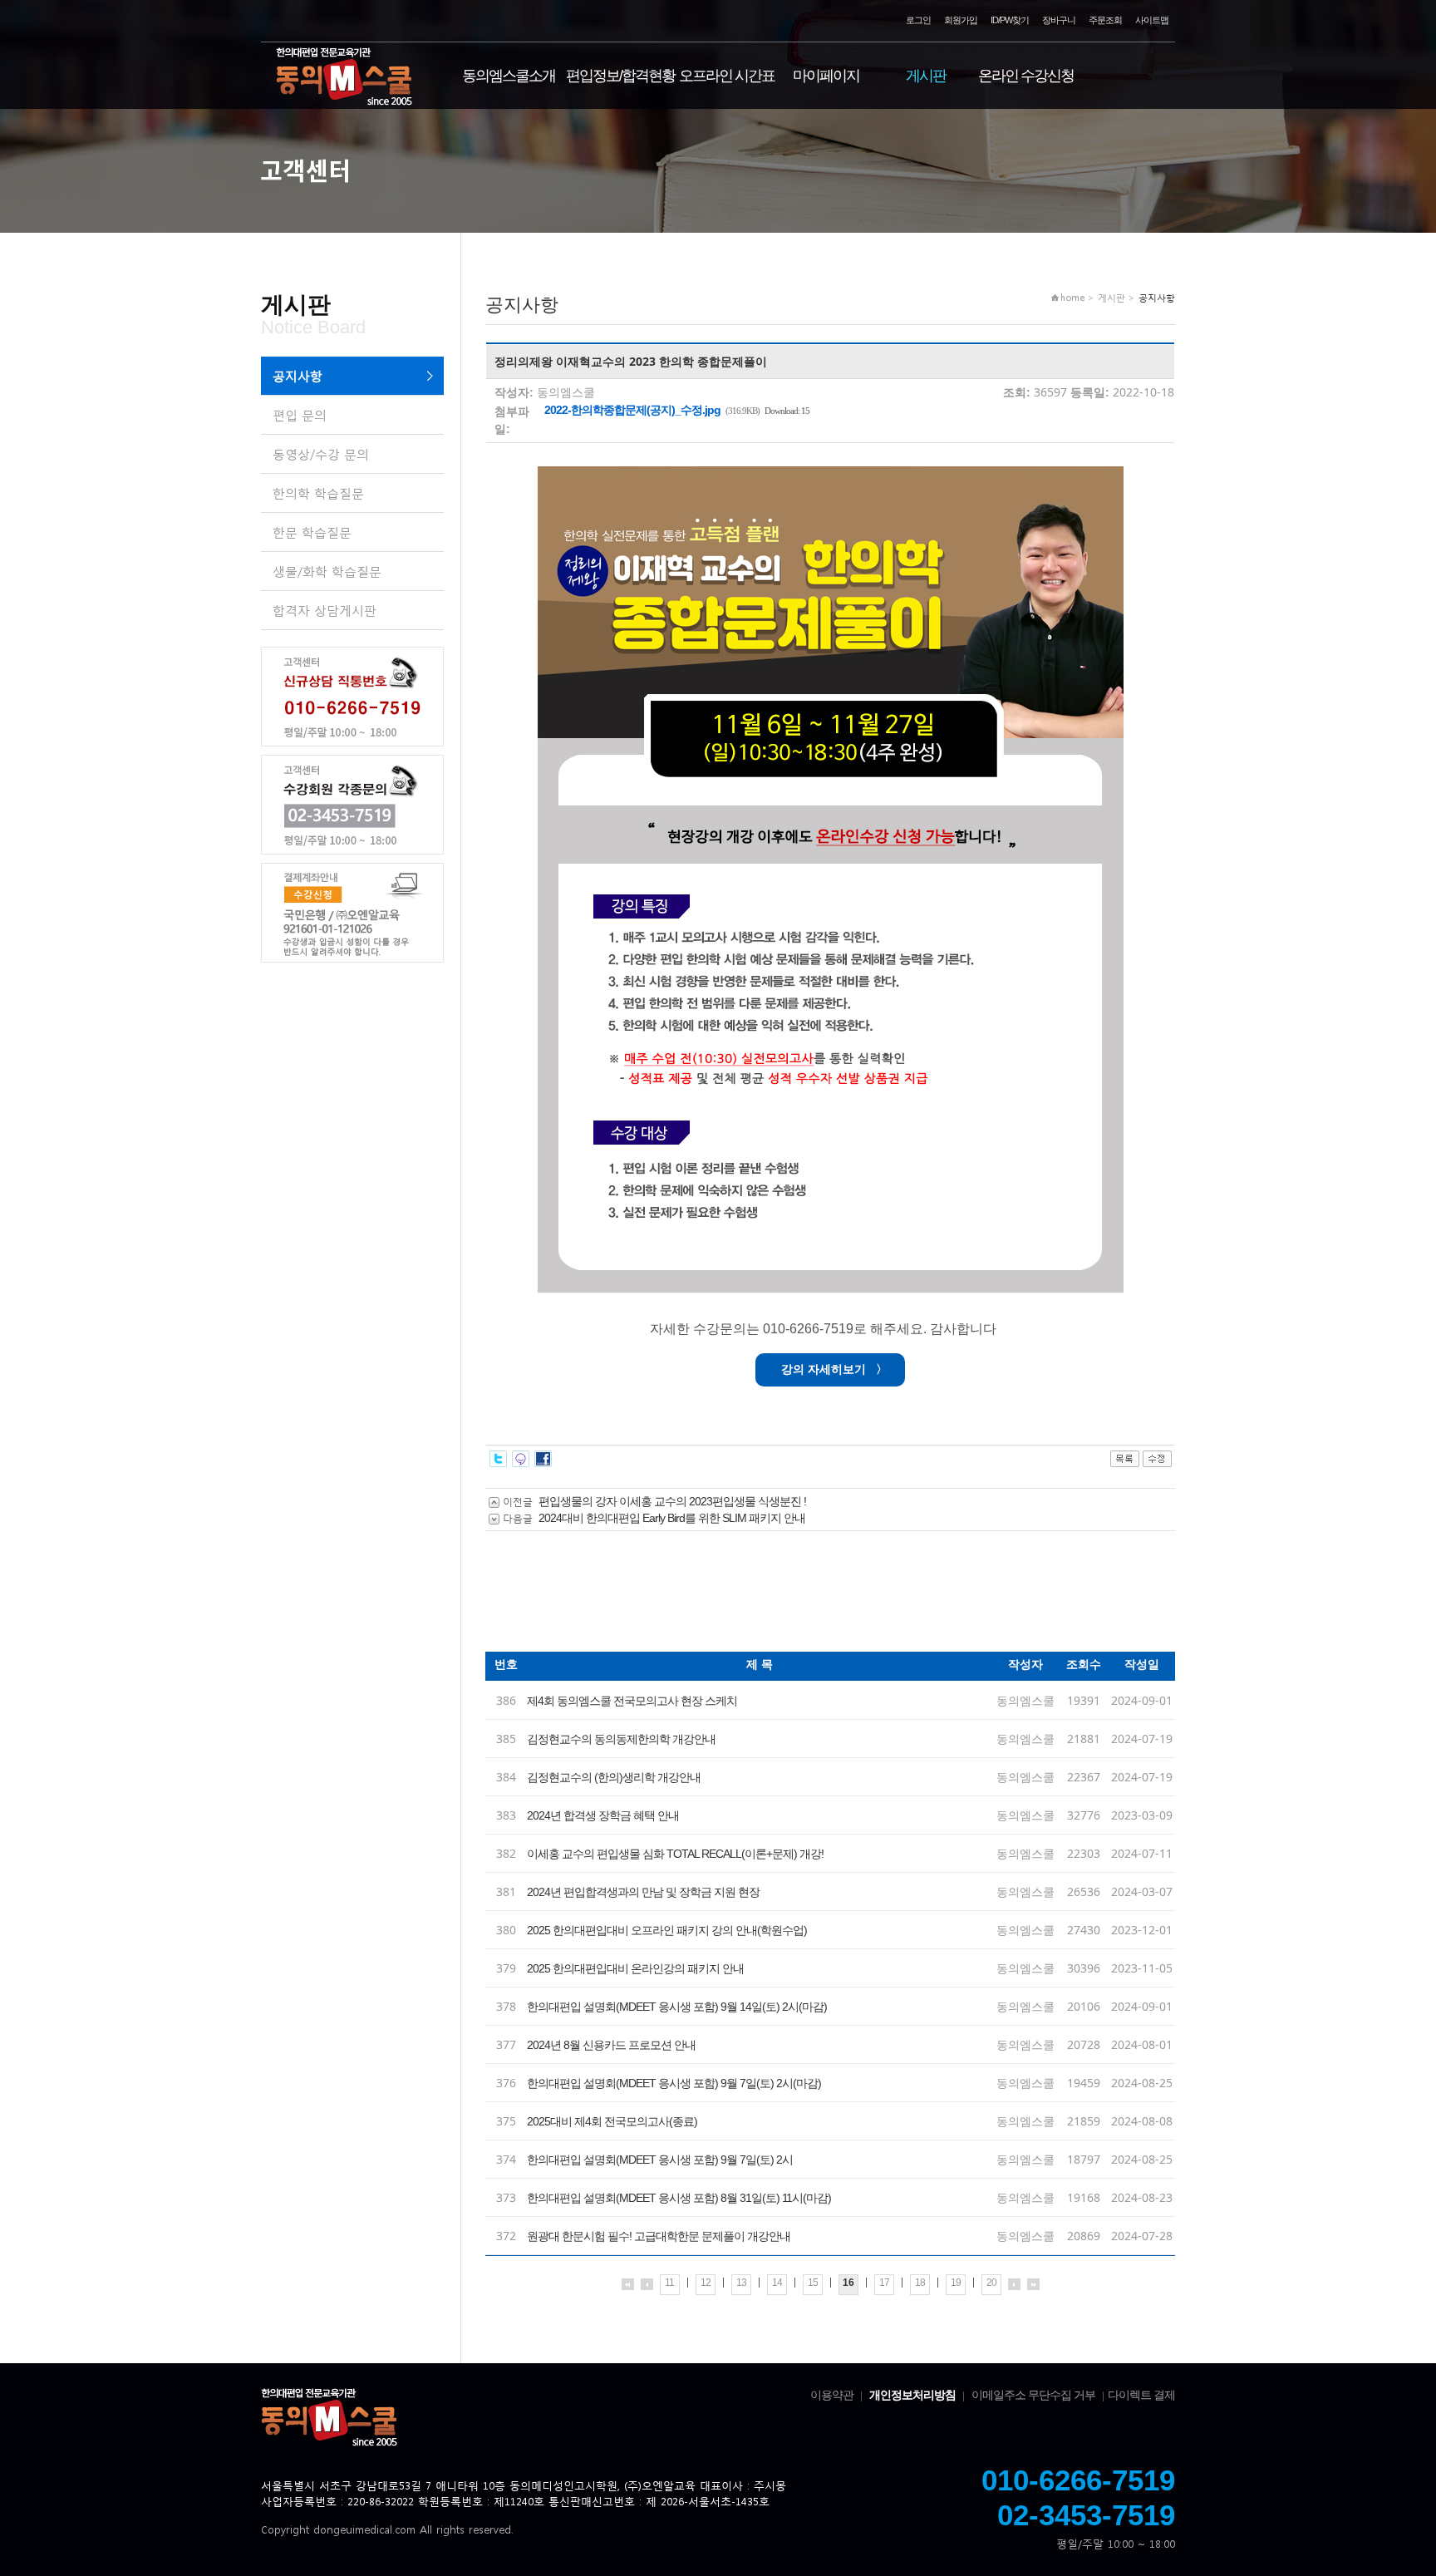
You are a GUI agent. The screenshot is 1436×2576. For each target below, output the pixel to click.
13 (741, 2283)
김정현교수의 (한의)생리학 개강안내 (614, 1777)
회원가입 (961, 20)
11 (669, 2283)
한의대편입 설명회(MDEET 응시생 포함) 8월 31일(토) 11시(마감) (679, 2198)
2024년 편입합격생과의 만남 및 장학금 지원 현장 (643, 1892)
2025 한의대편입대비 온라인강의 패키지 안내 (635, 1968)
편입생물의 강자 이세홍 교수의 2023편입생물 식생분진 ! (672, 1501)
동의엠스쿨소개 (509, 76)
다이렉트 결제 (1141, 2395)
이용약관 (832, 2395)
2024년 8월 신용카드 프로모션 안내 (611, 2045)
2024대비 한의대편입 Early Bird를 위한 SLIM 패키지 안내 (672, 1518)
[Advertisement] (788, 1598)
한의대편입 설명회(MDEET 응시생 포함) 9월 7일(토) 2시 (660, 2160)
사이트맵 (1152, 20)
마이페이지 (826, 76)
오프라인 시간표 (727, 76)
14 (777, 2283)
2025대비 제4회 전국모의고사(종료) (612, 2121)
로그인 (918, 20)
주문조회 (1105, 20)
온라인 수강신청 (1026, 76)
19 (956, 2283)
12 (706, 2283)
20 (991, 2283)
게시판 (926, 76)
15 (813, 2283)
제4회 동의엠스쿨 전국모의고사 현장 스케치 (632, 1701)
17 (884, 2283)
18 (920, 2283)
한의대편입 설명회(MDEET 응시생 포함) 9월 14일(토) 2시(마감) (677, 2007)
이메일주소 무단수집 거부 (1033, 2395)
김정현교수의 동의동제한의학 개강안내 (621, 1739)
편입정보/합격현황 (620, 76)
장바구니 (1059, 20)
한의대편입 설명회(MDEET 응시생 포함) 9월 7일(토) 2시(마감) (674, 2083)
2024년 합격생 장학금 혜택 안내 (603, 1815)
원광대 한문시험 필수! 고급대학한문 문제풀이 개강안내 (659, 2236)
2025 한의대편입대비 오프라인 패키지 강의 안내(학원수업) (667, 1930)
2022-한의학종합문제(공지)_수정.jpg (632, 410)
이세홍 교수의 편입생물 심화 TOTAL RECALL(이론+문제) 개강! (675, 1854)
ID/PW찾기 (1010, 20)
